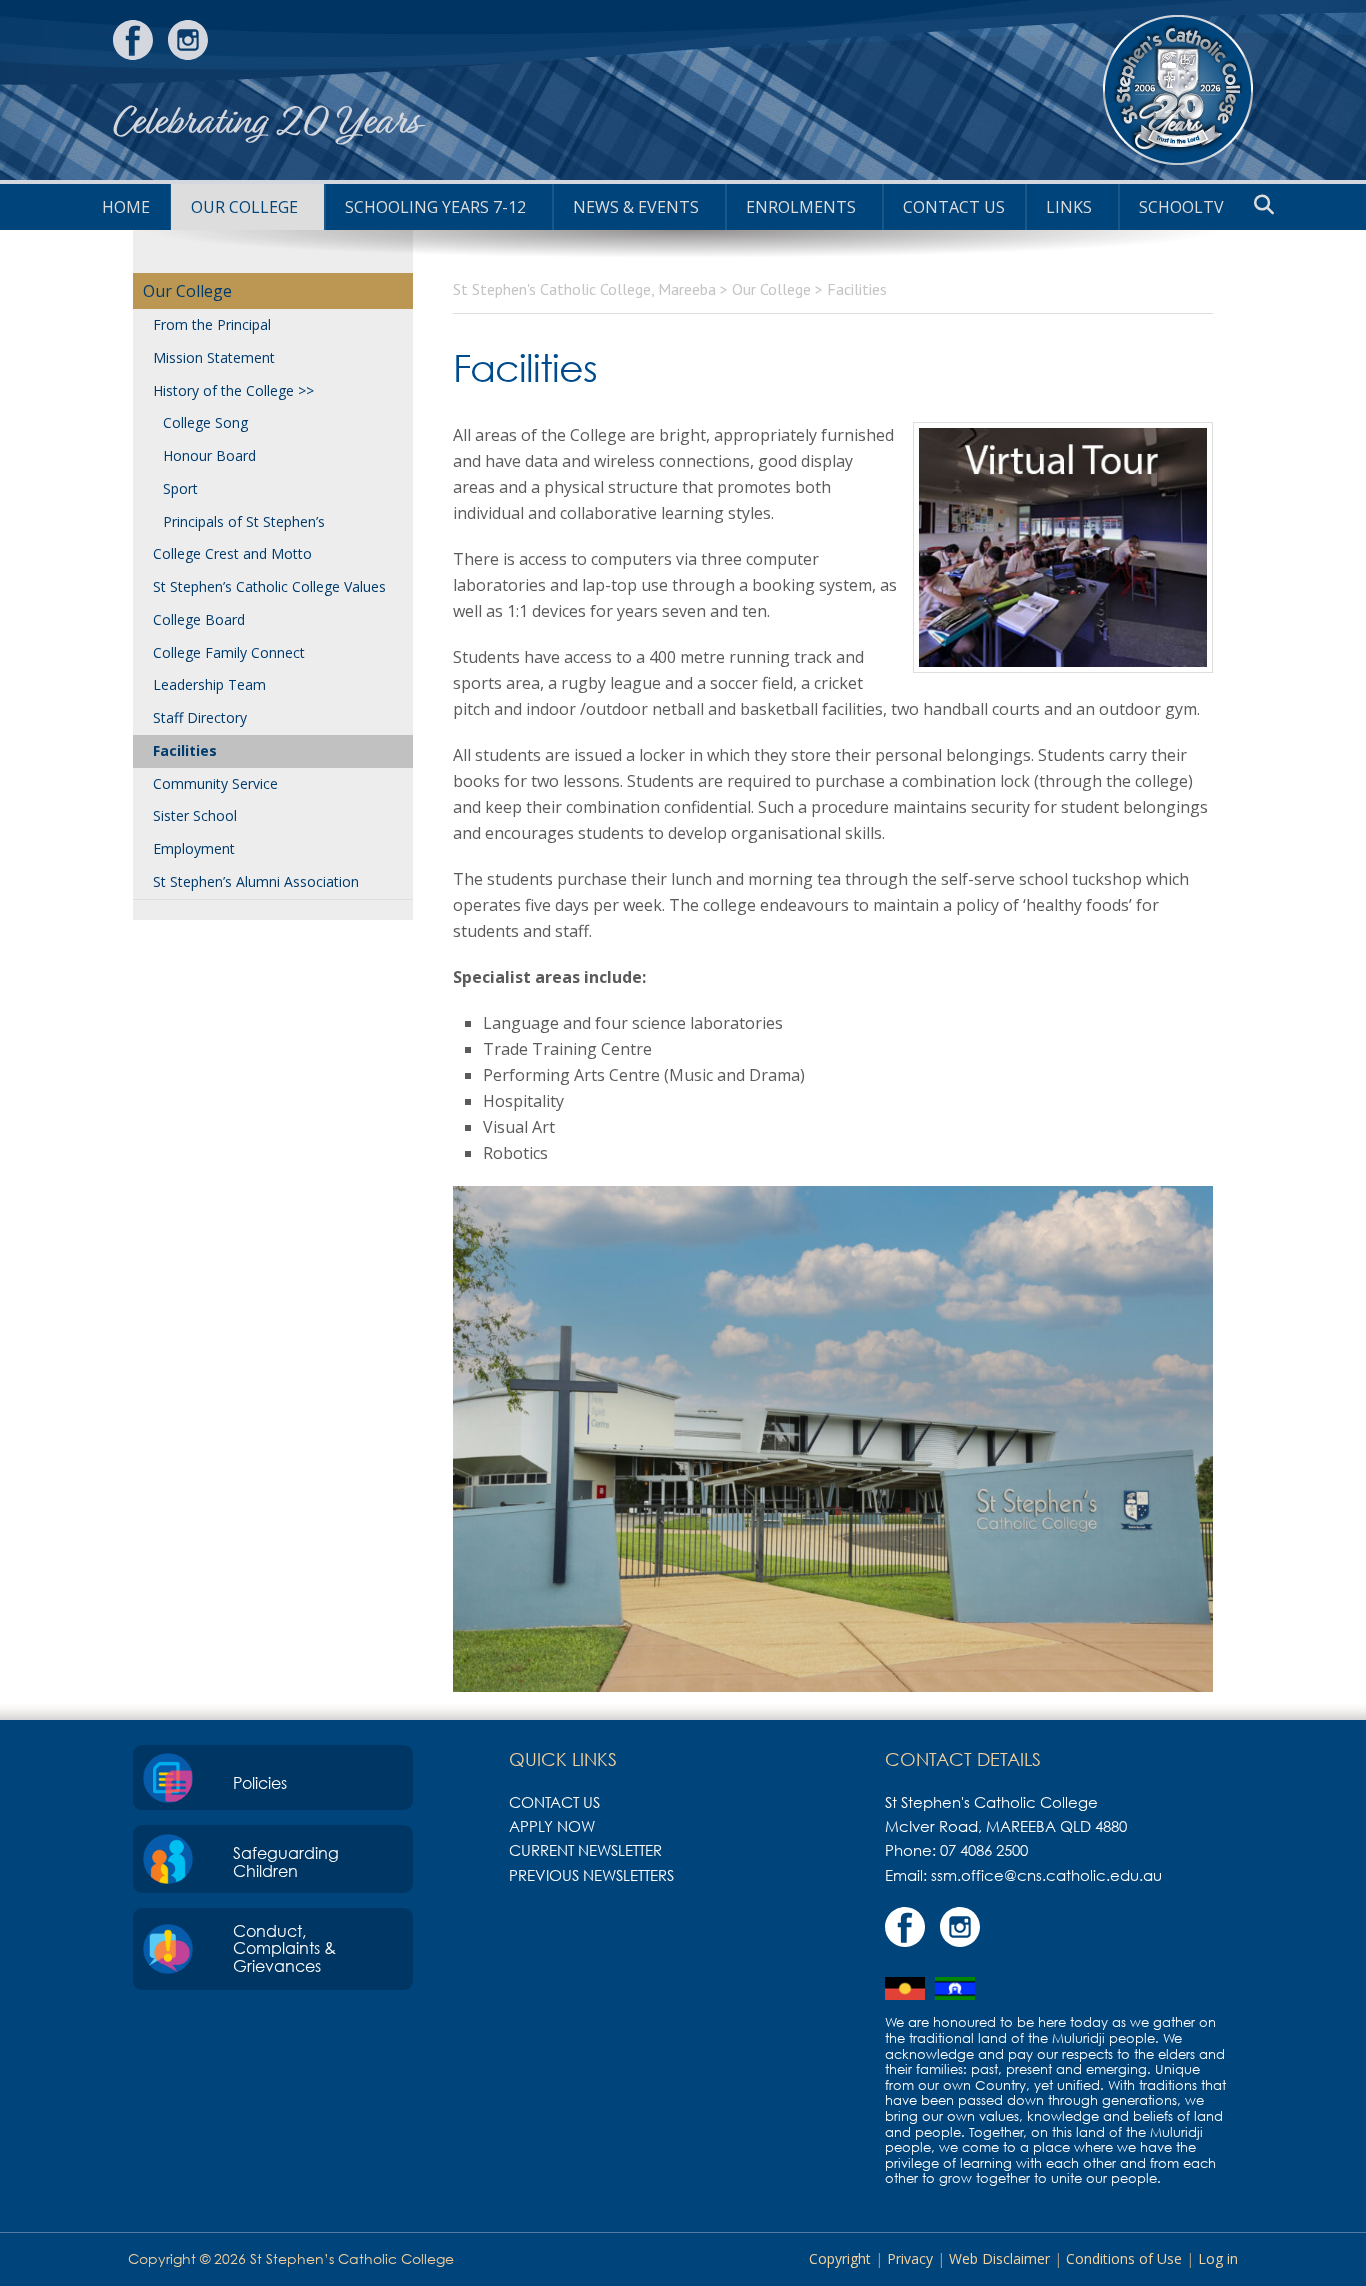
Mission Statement (214, 357)
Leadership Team (209, 684)
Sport (180, 488)
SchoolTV (1181, 207)
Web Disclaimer (999, 2258)
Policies (260, 1783)
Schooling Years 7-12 (435, 207)
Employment (194, 848)
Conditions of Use (1124, 2258)
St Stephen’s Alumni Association (256, 881)
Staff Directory (200, 717)
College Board (199, 619)
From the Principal (212, 324)
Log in (1218, 2258)
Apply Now (552, 1826)
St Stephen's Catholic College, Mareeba (1178, 90)
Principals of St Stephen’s (244, 521)
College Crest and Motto (232, 553)
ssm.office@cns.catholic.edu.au (1046, 1875)
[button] (1264, 205)
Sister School (195, 815)
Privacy (910, 2258)
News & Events (636, 207)
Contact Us (954, 207)
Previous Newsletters (591, 1875)
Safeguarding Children (286, 1862)
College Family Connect (229, 652)
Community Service (215, 783)
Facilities (185, 750)
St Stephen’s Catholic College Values (269, 586)
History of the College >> (233, 390)
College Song (205, 422)
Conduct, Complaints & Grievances (284, 1948)
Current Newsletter (585, 1850)
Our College (244, 207)
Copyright (840, 2258)
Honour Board (209, 455)
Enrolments (801, 207)
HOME (126, 207)
